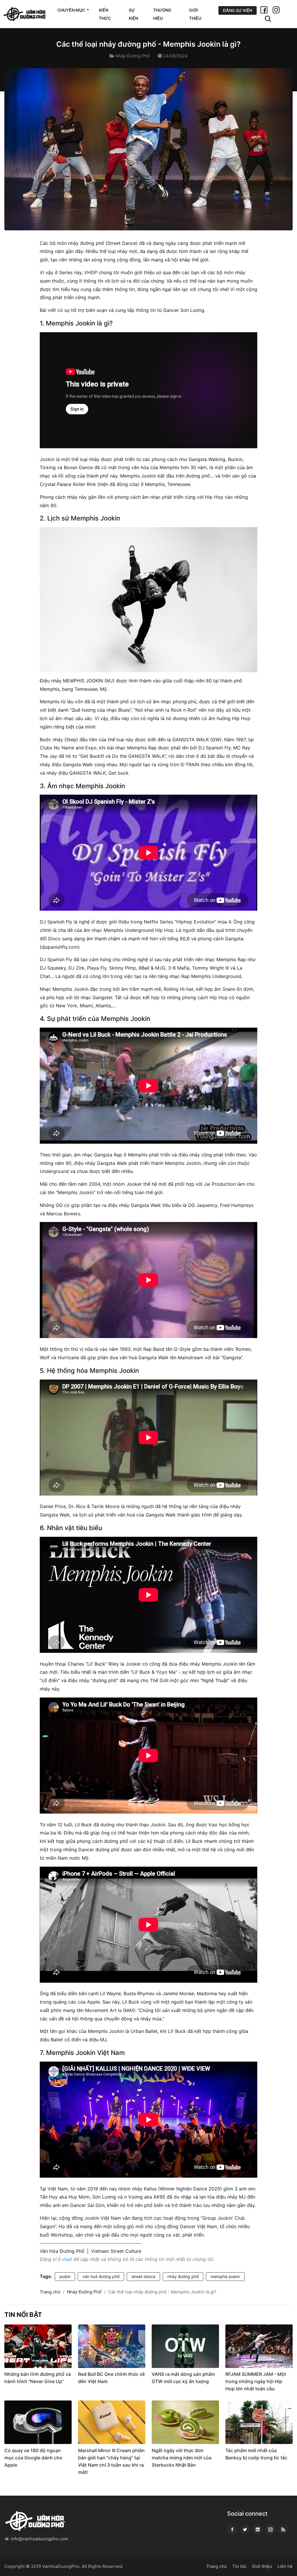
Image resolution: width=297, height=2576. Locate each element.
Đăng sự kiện (238, 10)
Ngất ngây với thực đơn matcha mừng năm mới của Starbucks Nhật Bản (182, 2458)
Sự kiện (133, 14)
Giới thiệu (195, 14)
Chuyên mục (72, 10)
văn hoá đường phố (101, 2276)
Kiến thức (105, 14)
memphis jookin (225, 2276)
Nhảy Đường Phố (133, 56)
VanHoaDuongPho (61, 2566)
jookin (65, 2276)
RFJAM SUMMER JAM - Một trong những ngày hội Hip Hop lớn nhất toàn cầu (256, 2381)
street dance (143, 2276)
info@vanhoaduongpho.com (39, 2539)
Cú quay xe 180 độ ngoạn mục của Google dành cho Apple (33, 2458)
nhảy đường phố (183, 2276)
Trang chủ (50, 2292)
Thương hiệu (162, 14)
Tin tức (239, 2566)
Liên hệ (285, 2566)
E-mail (65, 2259)
